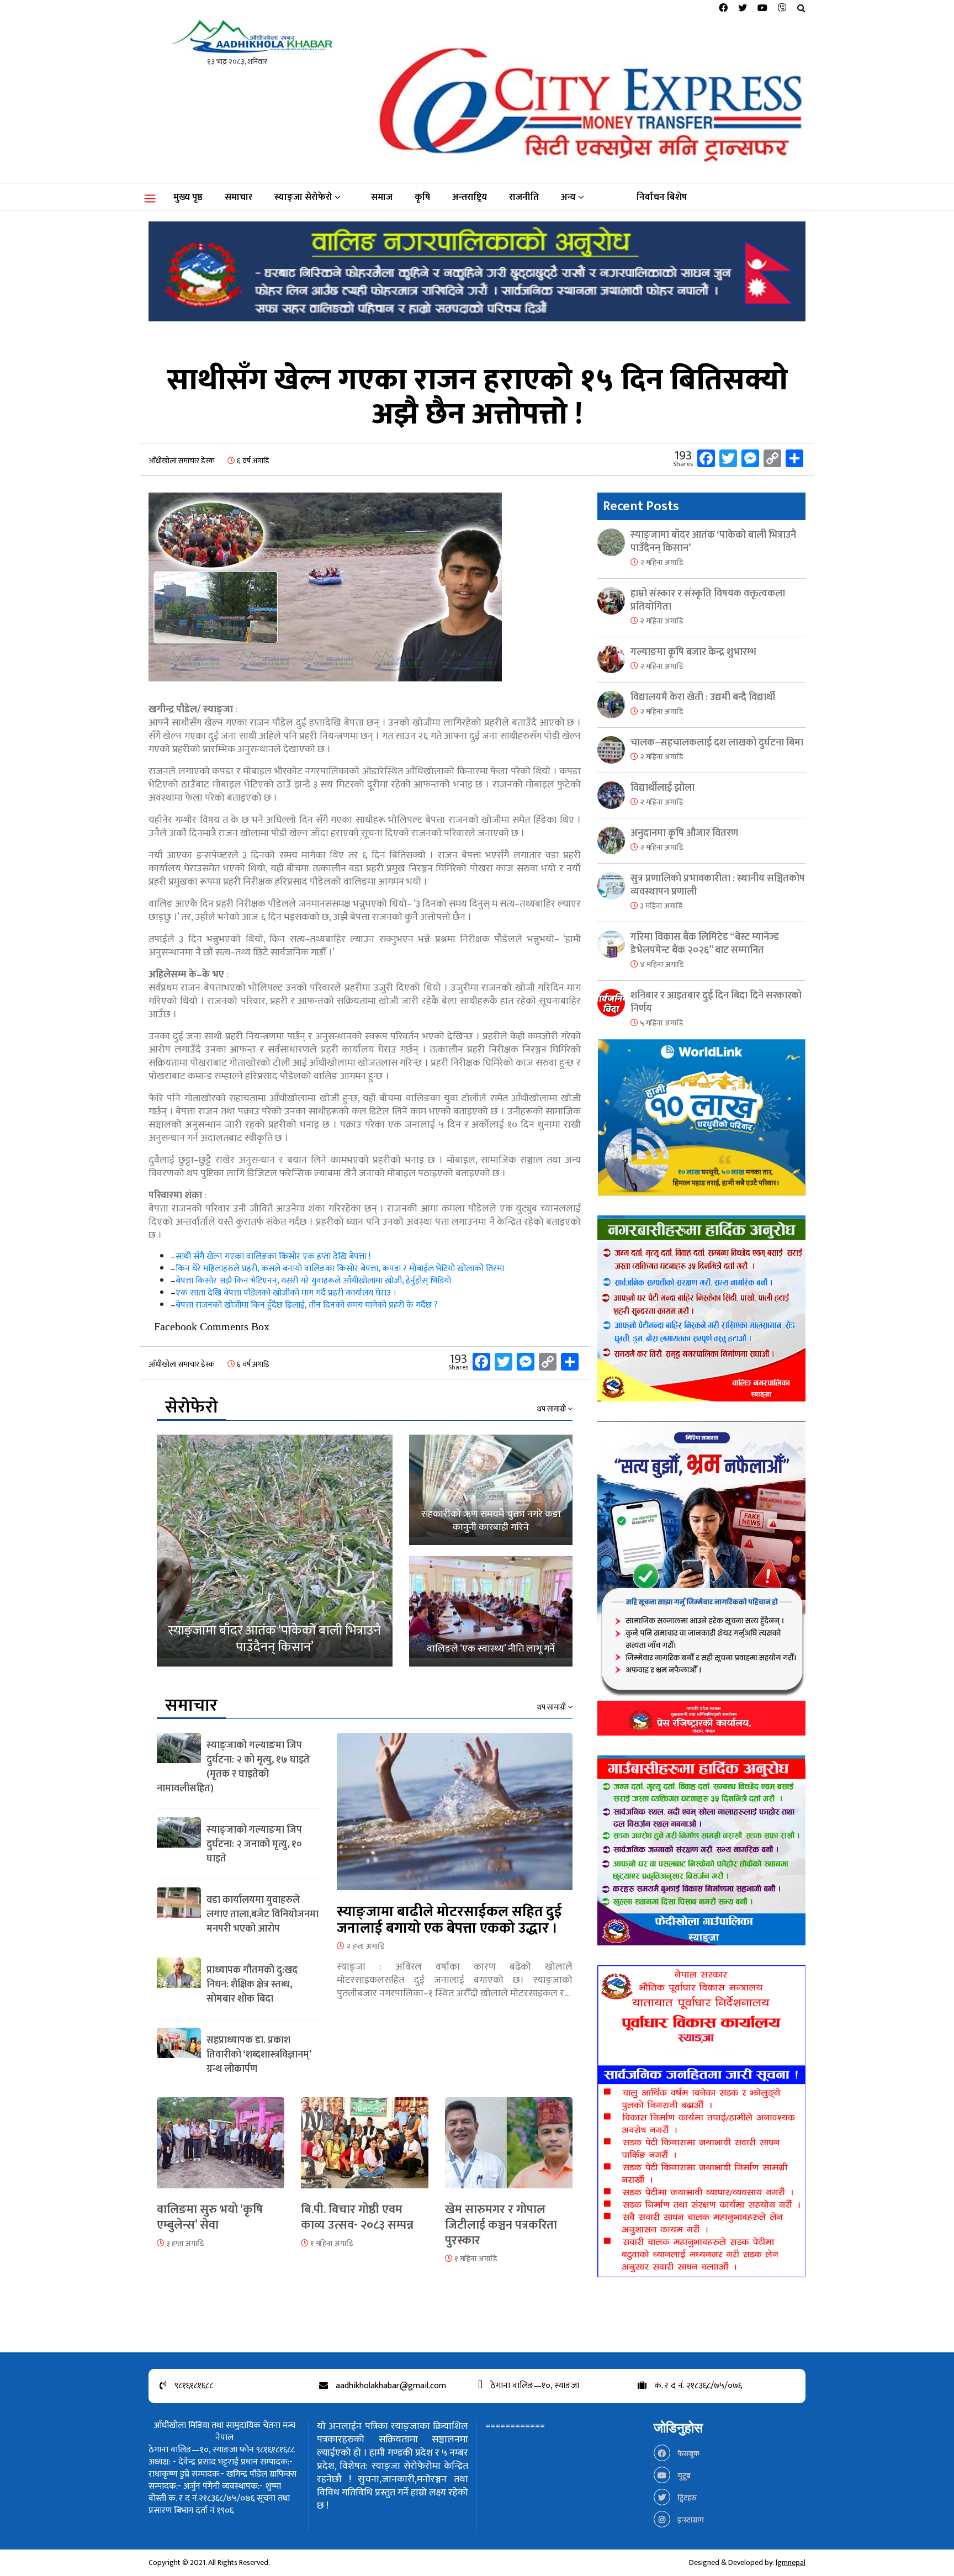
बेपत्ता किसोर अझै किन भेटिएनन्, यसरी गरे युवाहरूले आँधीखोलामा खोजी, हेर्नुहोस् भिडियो (313, 1281)
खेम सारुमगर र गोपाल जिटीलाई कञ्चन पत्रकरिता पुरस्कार (501, 2225)
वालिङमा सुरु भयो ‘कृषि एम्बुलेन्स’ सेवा (210, 2217)
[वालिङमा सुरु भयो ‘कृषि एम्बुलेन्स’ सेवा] (221, 2149)
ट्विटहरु (686, 2498)
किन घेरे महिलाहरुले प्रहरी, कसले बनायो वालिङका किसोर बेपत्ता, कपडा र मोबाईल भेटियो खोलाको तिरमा (340, 1269)
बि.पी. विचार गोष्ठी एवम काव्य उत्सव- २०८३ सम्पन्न (357, 2217)
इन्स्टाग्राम (690, 2520)
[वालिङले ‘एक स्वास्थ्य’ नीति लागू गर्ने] (491, 1611)
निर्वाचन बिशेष (662, 197)
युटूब (683, 2476)
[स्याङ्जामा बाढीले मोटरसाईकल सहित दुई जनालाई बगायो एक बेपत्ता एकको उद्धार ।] (455, 1818)
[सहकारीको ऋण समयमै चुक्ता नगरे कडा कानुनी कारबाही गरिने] (491, 1490)
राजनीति (524, 197)
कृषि (422, 197)
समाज (382, 197)
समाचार (239, 197)
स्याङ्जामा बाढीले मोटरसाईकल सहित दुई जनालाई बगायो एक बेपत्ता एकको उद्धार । (449, 1920)
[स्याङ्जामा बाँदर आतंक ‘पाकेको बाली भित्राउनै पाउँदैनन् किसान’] (275, 1551)
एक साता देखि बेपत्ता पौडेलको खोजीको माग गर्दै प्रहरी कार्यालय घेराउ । (286, 1293)
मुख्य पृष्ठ (188, 197)
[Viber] (782, 9)
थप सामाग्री (552, 1409)
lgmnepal (791, 2562)
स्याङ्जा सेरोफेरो (303, 197)
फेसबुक (688, 2454)
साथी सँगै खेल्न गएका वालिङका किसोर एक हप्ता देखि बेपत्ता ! (273, 1257)
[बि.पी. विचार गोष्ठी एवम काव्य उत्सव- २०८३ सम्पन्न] (365, 2149)
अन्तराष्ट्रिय (470, 197)
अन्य (568, 197)
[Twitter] (743, 9)
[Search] (801, 9)
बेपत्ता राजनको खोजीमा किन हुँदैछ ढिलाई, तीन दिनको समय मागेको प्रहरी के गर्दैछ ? (307, 1305)
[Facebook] (723, 9)
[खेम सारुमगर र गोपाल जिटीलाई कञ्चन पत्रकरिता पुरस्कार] (509, 2149)
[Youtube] (762, 9)
